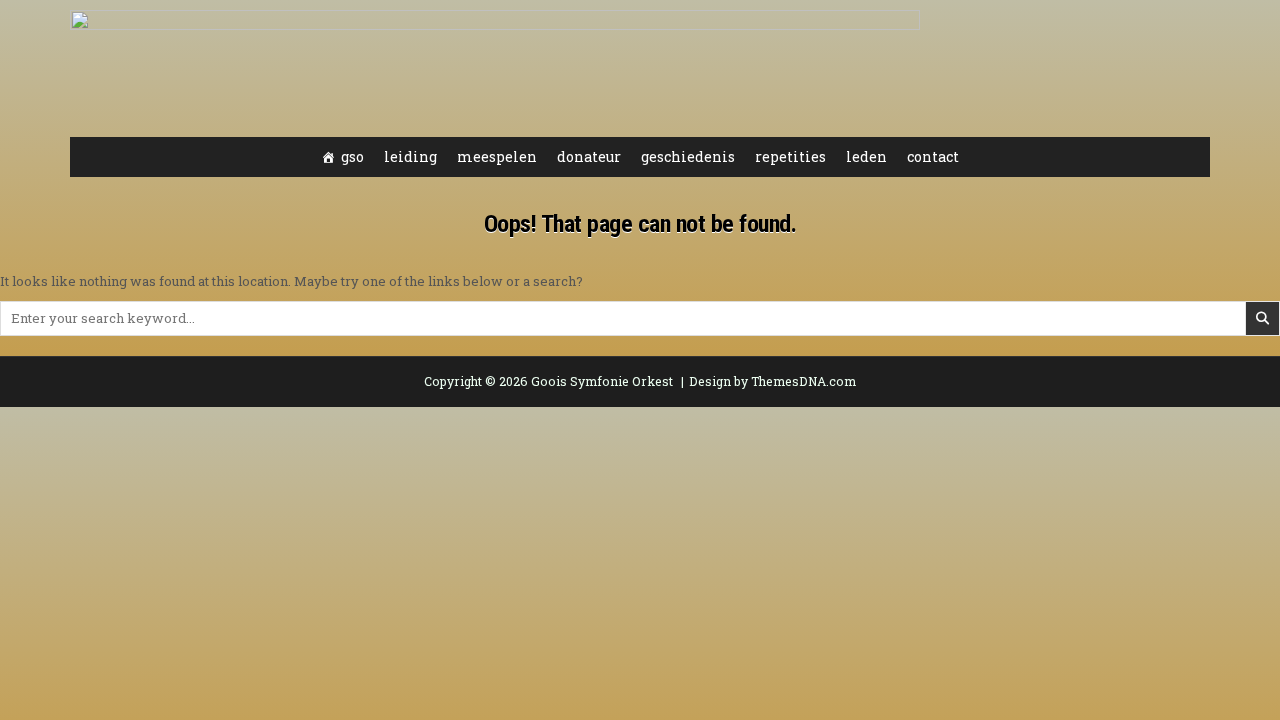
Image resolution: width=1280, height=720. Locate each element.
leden (866, 156)
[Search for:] (640, 318)
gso (352, 156)
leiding (410, 156)
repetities (790, 156)
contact (933, 156)
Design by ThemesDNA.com (772, 381)
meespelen (497, 156)
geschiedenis (688, 156)
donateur (589, 156)
